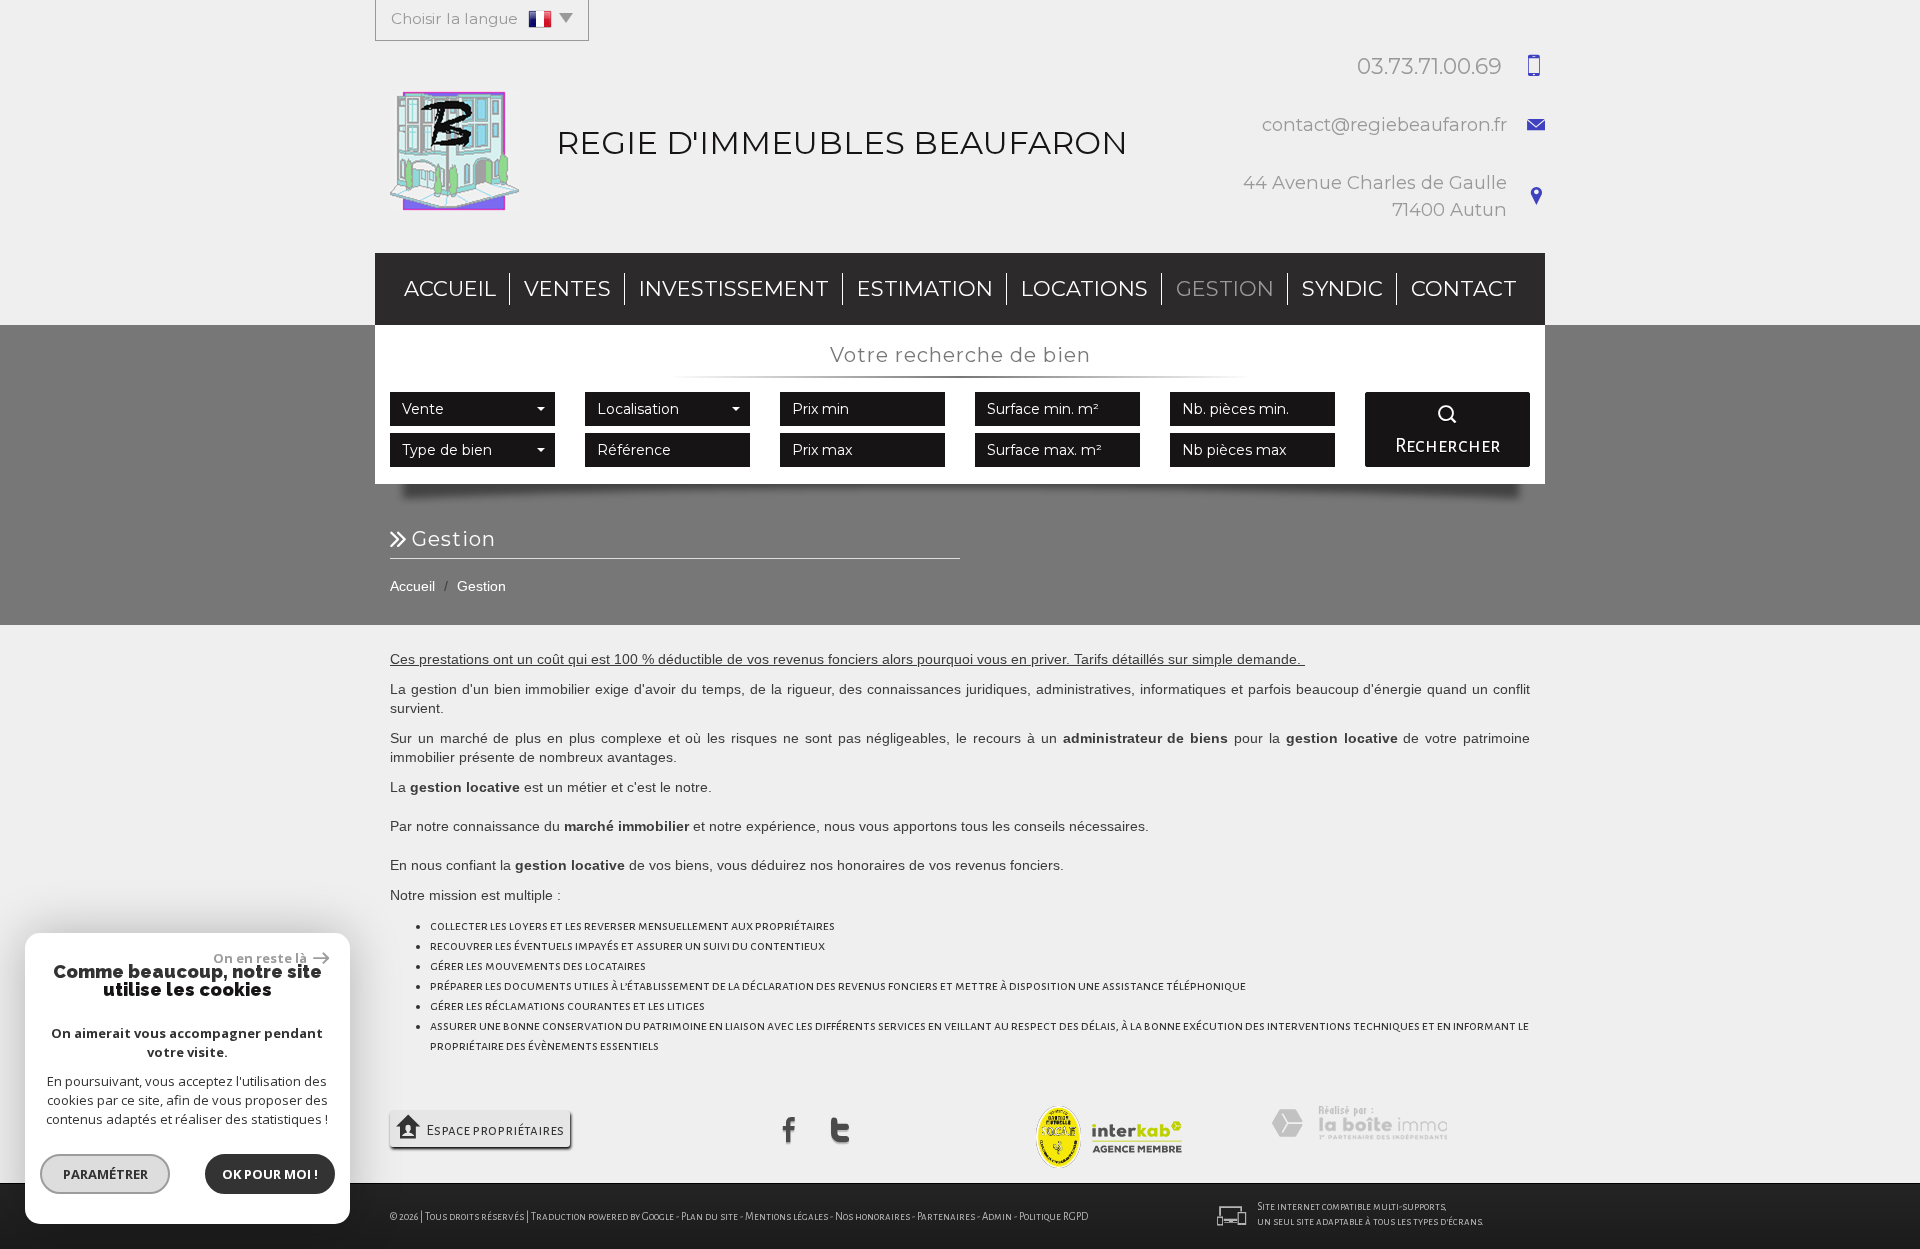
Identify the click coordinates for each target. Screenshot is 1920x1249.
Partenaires (946, 1216)
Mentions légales (786, 1216)
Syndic (1342, 288)
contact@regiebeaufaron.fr (1384, 124)
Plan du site (709, 1216)
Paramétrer (105, 1174)
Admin (997, 1216)
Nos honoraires (872, 1216)
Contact (1464, 288)
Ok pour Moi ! (270, 1174)
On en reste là (261, 958)
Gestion (1225, 288)
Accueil (450, 288)
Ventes (567, 288)
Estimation (925, 288)
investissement (734, 288)
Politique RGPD (1053, 1216)
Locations (1084, 288)
